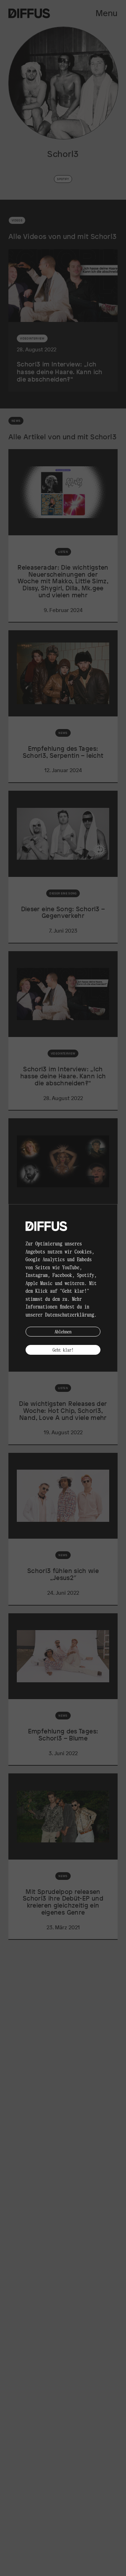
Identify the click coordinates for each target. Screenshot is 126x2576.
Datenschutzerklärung (70, 1314)
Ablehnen (63, 1331)
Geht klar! (63, 1350)
